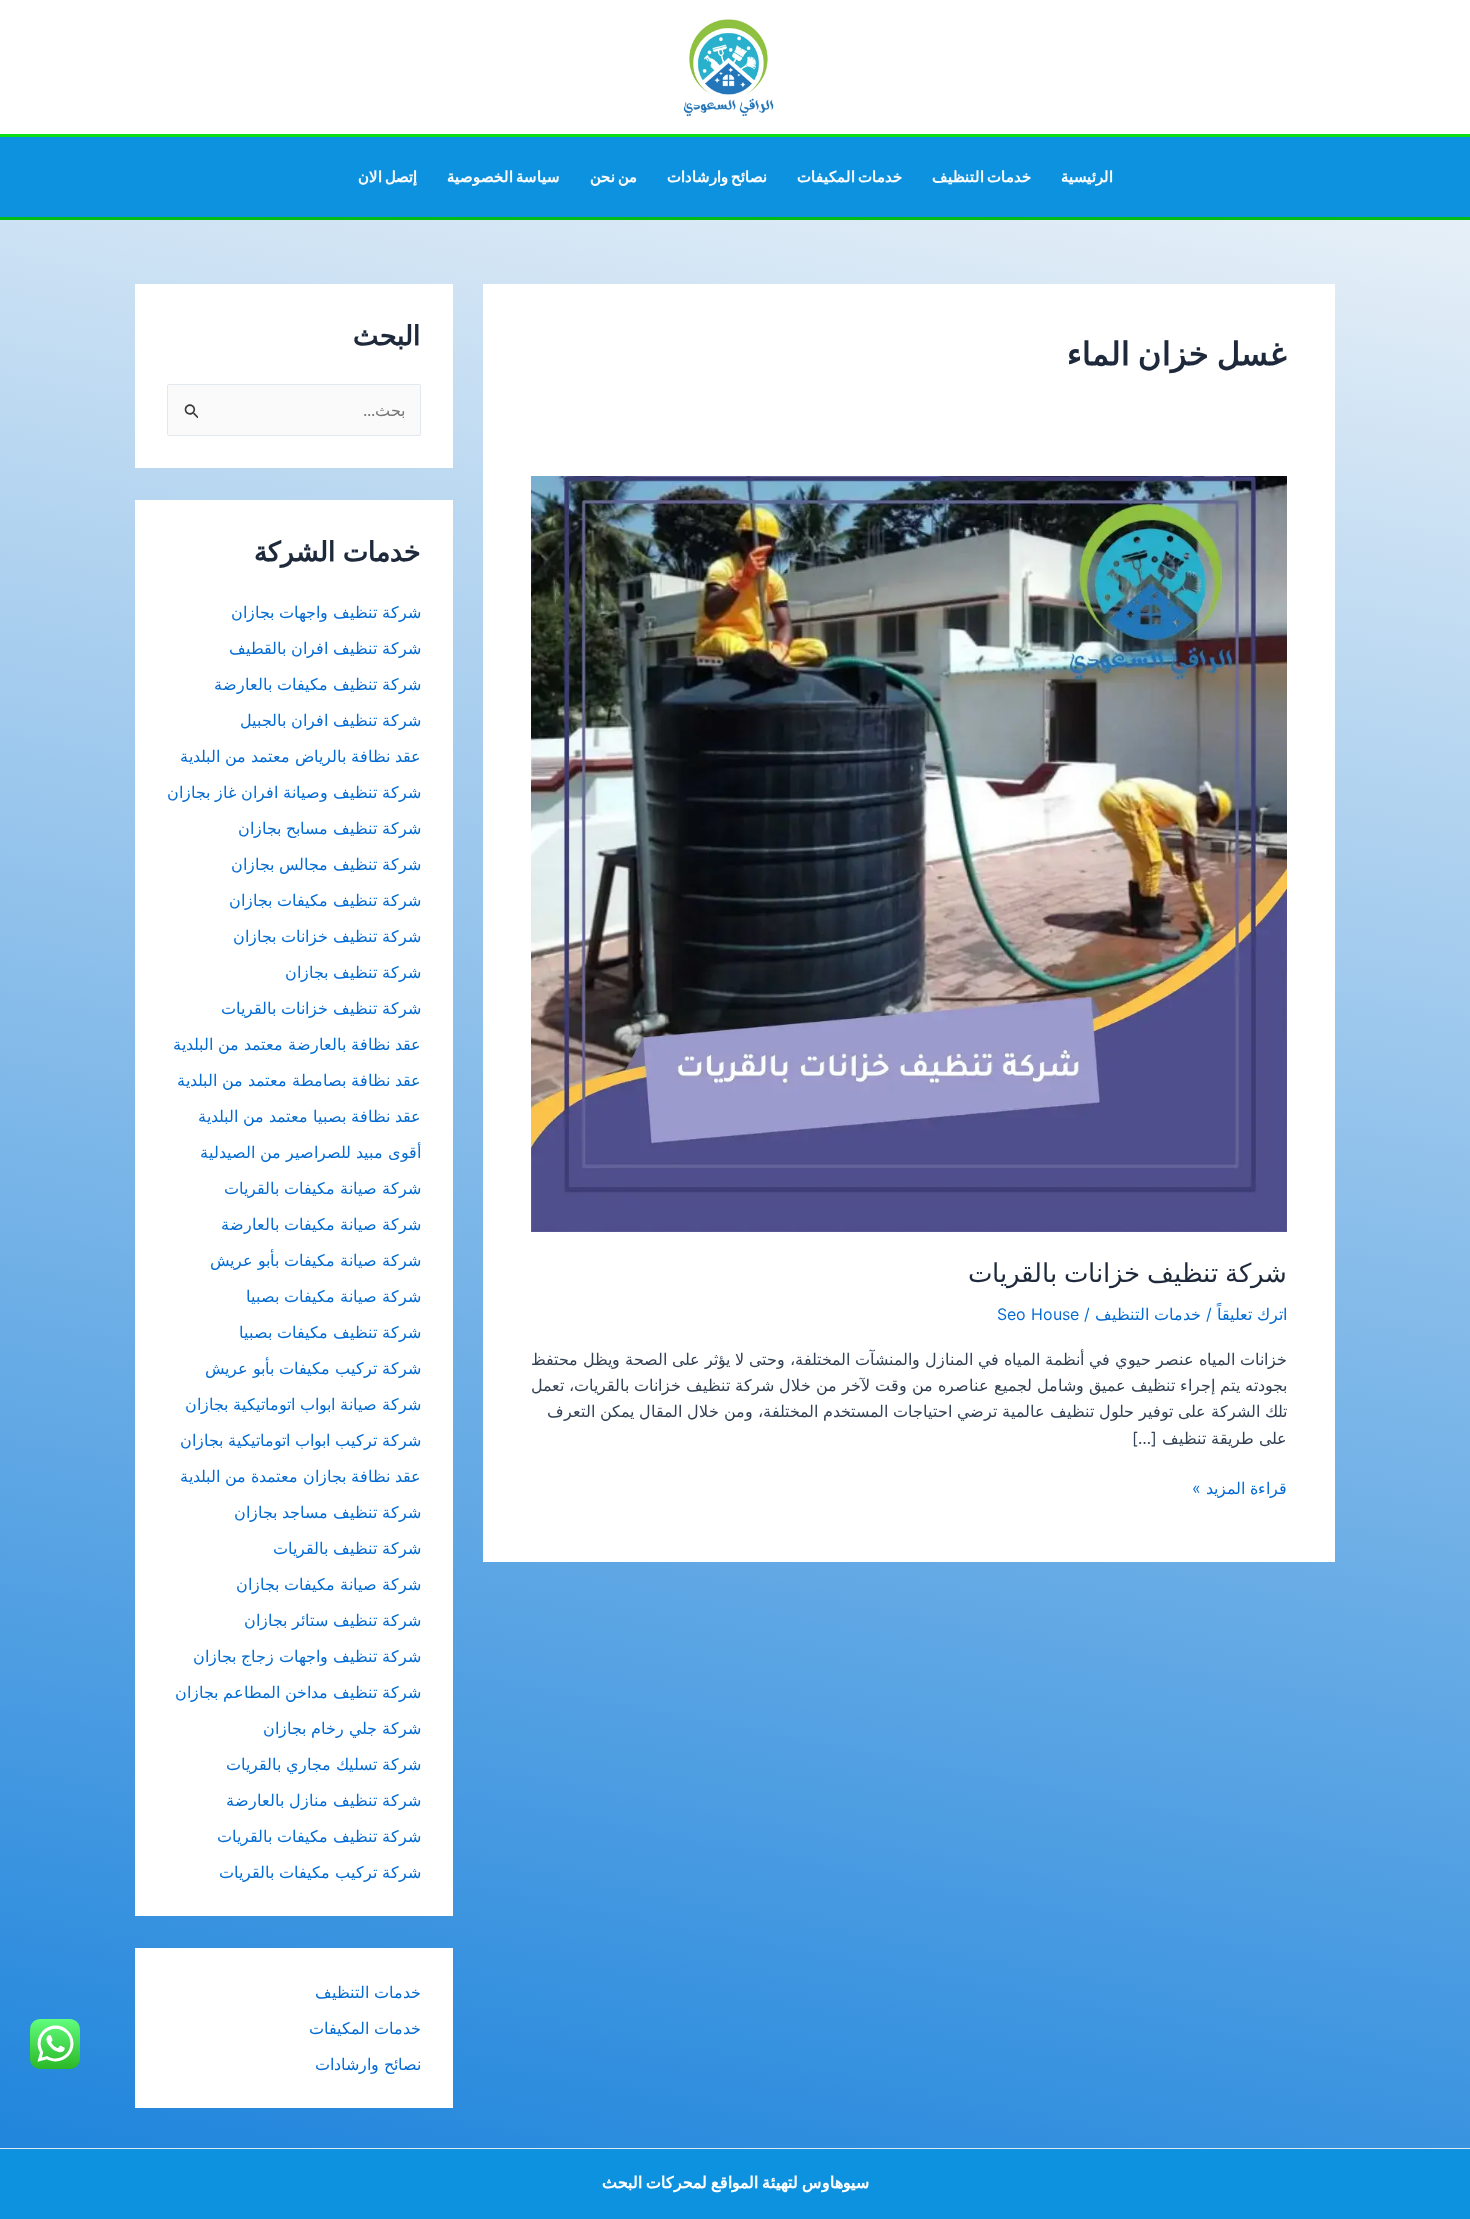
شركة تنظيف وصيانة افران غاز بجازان (294, 792)
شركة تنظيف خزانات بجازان (327, 936)
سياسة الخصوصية (503, 176)
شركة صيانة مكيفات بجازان (328, 1584)
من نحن (613, 176)
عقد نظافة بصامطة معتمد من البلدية (299, 1080)
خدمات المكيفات (849, 176)
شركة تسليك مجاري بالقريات (323, 1764)
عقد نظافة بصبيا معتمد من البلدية (309, 1116)
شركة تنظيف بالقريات (347, 1548)
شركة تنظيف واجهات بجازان (326, 612)
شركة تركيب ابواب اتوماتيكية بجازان (300, 1440)
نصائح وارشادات (717, 176)
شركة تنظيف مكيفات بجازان (325, 900)
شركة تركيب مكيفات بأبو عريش (313, 1368)
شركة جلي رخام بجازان (342, 1728)
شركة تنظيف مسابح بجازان (329, 828)
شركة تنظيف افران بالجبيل (330, 720)
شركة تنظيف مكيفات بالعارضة (315, 684)
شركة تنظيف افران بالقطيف (325, 648)
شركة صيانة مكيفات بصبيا (333, 1296)
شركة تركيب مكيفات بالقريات (320, 1872)
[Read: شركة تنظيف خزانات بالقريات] (909, 853)
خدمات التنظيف (981, 176)
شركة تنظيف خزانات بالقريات (1127, 1272)
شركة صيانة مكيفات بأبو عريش (315, 1260)
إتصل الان (387, 176)
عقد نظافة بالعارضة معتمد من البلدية (297, 1044)
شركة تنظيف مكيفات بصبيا (330, 1332)
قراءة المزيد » (1239, 1489)
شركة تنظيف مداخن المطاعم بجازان (298, 1692)
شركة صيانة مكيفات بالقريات (322, 1188)
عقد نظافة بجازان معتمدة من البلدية (300, 1476)
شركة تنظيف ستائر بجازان (332, 1620)
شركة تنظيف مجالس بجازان (323, 864)
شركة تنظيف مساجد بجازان (327, 1512)
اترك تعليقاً (1252, 1314)
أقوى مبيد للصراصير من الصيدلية (310, 1152)
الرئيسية (1087, 176)
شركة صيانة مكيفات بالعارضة (321, 1224)
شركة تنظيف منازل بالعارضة (323, 1800)
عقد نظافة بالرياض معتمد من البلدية (298, 756)
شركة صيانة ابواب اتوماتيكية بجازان (303, 1404)
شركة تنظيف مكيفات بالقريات (319, 1836)
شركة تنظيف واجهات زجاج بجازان (307, 1656)
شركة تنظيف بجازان (353, 972)
